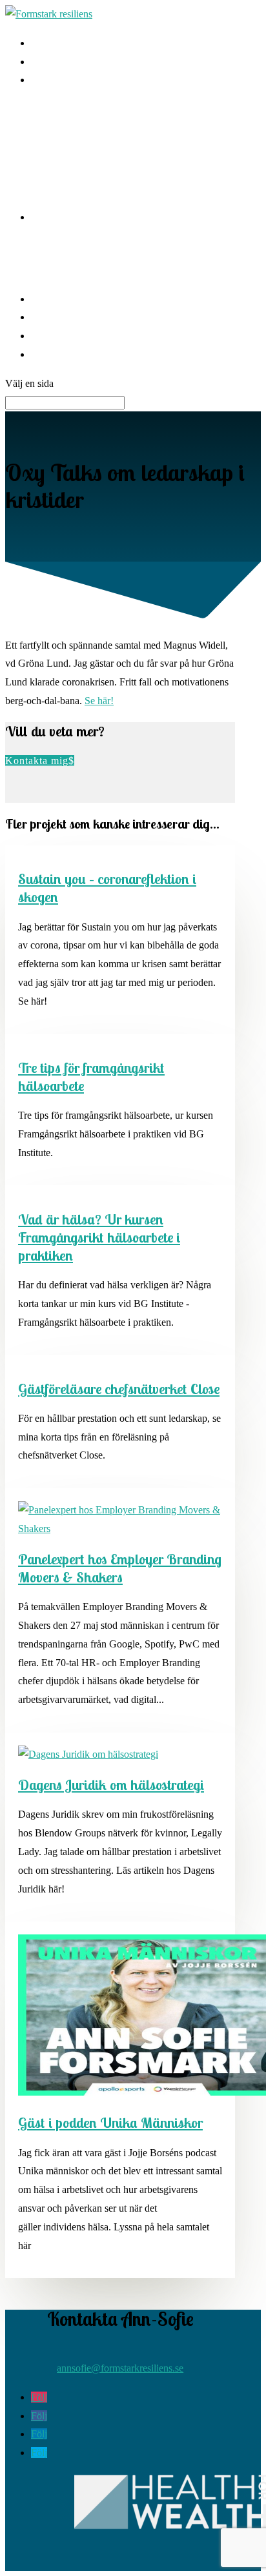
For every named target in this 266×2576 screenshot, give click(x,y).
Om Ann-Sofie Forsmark (82, 336)
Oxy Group (55, 111)
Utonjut (46, 249)
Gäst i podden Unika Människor (110, 2123)
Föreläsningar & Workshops (88, 149)
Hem (41, 43)
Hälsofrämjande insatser (80, 80)
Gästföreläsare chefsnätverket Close (119, 1389)
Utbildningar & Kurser (77, 185)
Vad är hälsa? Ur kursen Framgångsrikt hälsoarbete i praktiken (99, 1237)
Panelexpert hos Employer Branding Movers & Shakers (120, 1568)
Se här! (99, 701)
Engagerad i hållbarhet (77, 217)
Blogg (44, 299)
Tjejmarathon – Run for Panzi (92, 267)
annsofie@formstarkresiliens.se (120, 2368)
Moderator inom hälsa (76, 167)
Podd (42, 317)
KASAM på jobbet (70, 62)
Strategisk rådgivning (74, 130)
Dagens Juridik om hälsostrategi (111, 1785)
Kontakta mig (59, 354)
